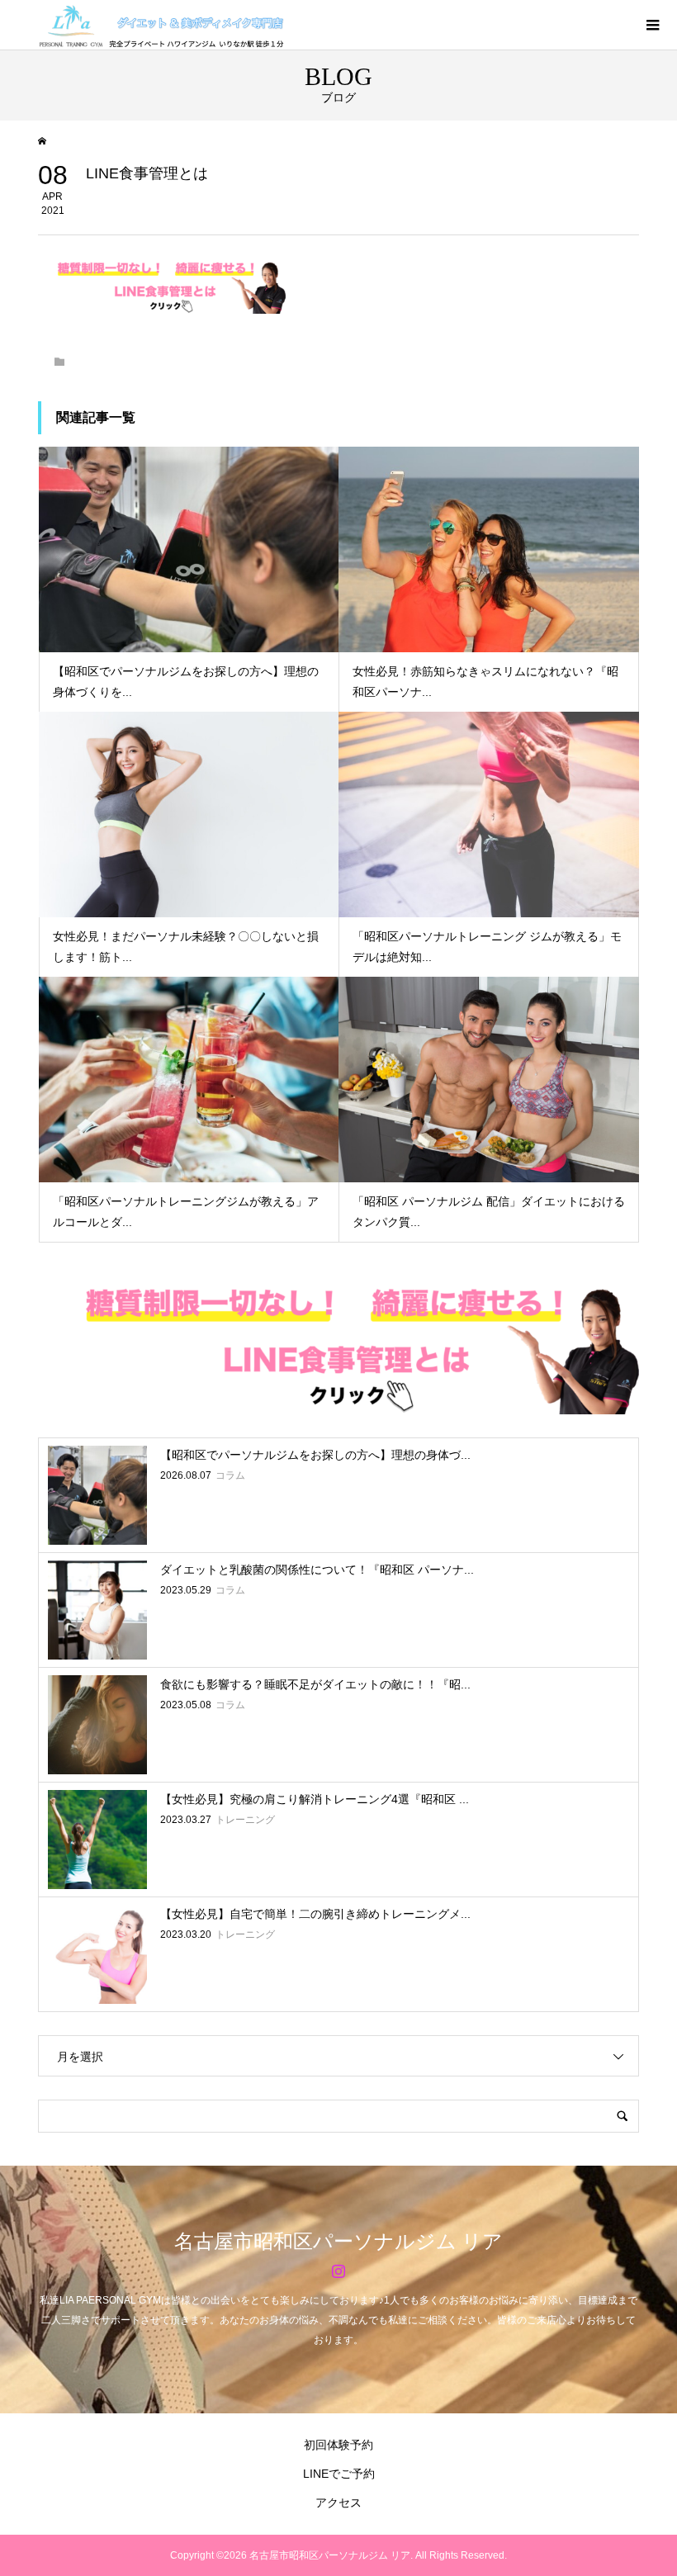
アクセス (338, 2503)
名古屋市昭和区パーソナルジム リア (338, 2242)
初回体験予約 (338, 2445)
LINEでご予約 (339, 2474)
